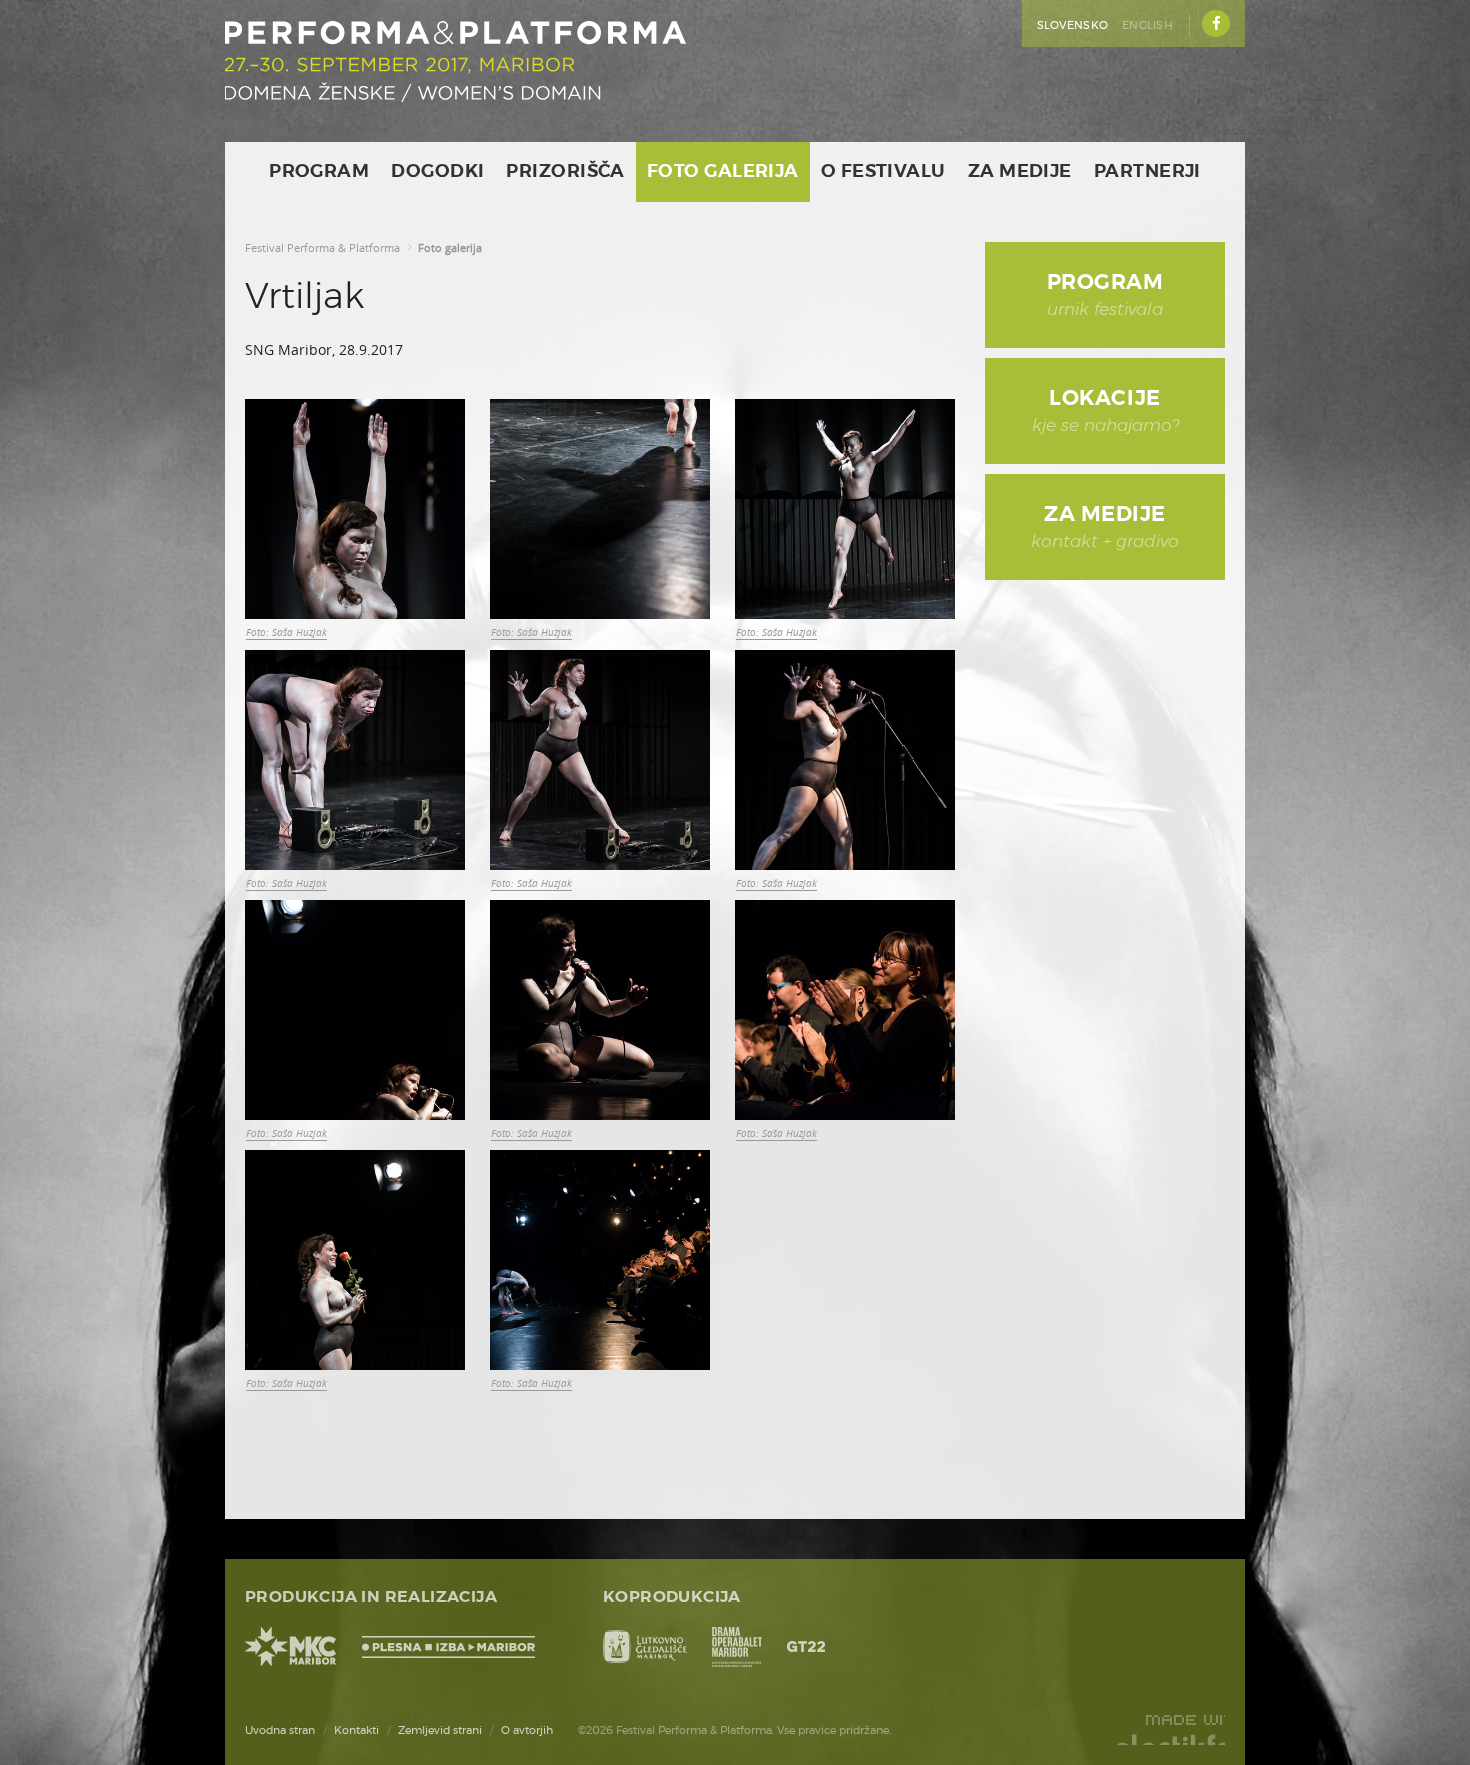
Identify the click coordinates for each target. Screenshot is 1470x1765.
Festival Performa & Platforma (322, 247)
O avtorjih (527, 1730)
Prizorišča (565, 172)
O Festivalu (883, 172)
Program (319, 172)
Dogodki (437, 172)
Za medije (1020, 172)
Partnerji (1147, 172)
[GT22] (806, 1647)
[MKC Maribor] (291, 1647)
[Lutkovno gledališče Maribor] (645, 1647)
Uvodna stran (280, 1730)
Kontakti (356, 1730)
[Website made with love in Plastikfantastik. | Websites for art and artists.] (1170, 1730)
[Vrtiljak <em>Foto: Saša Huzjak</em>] (355, 509)
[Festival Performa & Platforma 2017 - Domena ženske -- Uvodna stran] (455, 61)
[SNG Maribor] (737, 1647)
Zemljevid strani (440, 1730)
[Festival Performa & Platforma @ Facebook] (1216, 23)
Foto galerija (723, 172)
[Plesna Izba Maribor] (452, 1647)
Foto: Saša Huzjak (286, 632)
